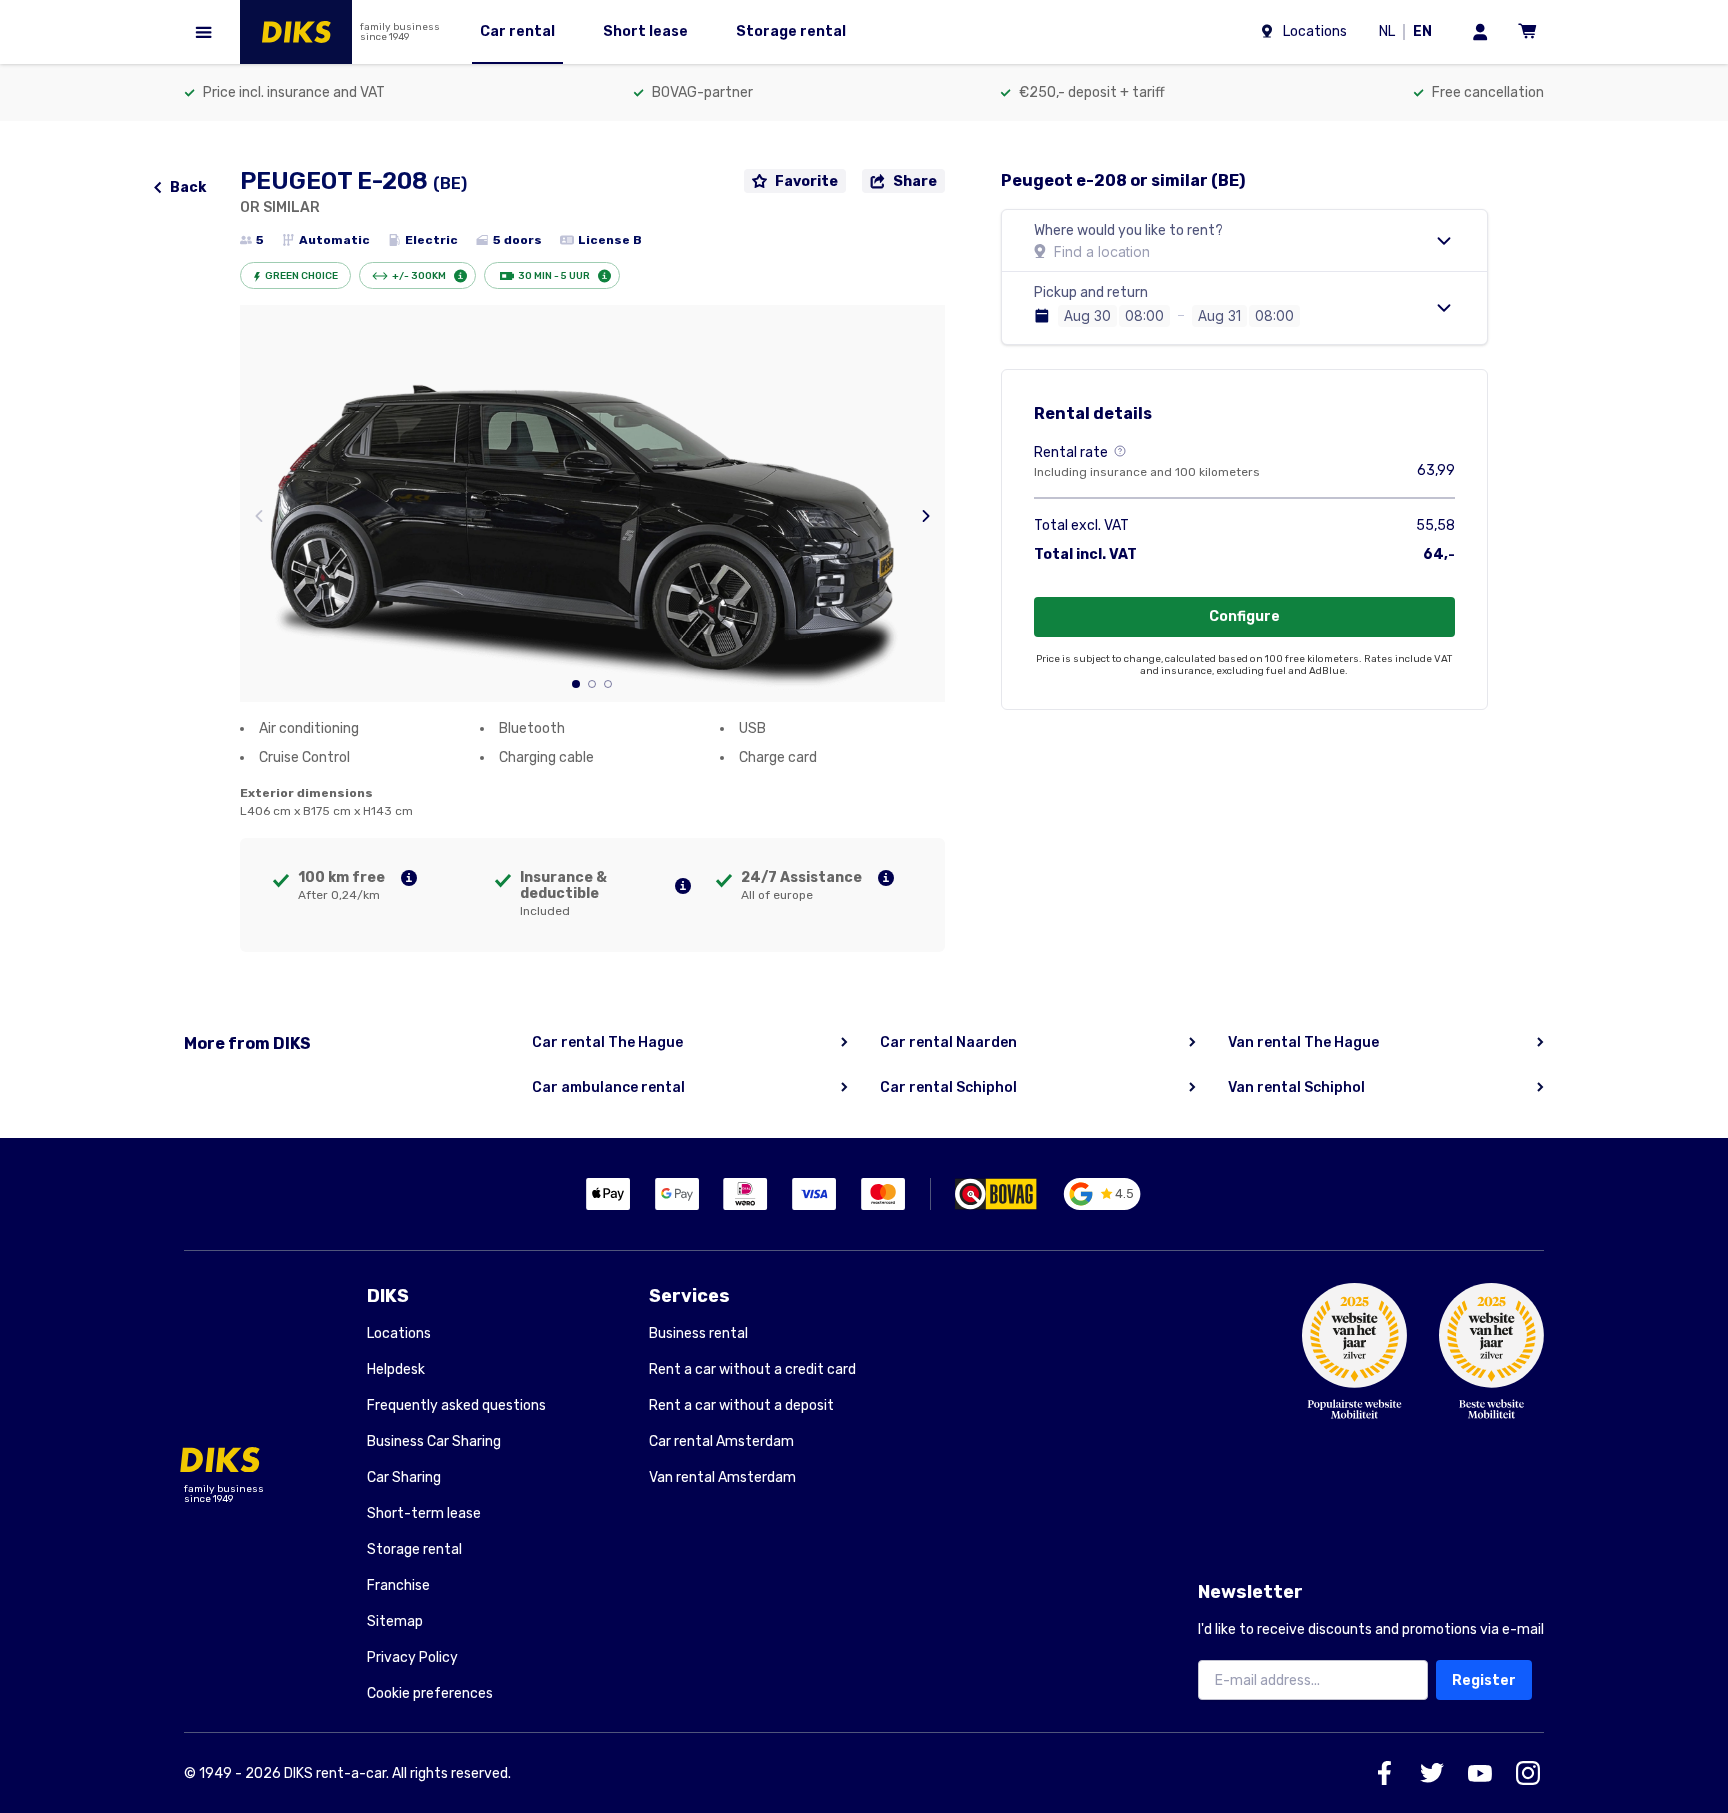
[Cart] (1528, 32)
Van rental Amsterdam (722, 1477)
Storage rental (414, 1549)
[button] (576, 684)
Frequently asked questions (456, 1405)
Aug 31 (1219, 315)
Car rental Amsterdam (721, 1441)
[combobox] (1144, 316)
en (1426, 33)
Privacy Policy (412, 1657)
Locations (399, 1333)
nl (1390, 33)
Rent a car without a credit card (752, 1369)
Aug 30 (1087, 315)
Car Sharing (404, 1477)
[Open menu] (204, 32)
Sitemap (395, 1621)
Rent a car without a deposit (741, 1405)
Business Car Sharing (434, 1441)
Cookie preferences (430, 1694)
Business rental (698, 1333)
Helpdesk (396, 1369)
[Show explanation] (409, 878)
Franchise (398, 1585)
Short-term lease (424, 1513)
